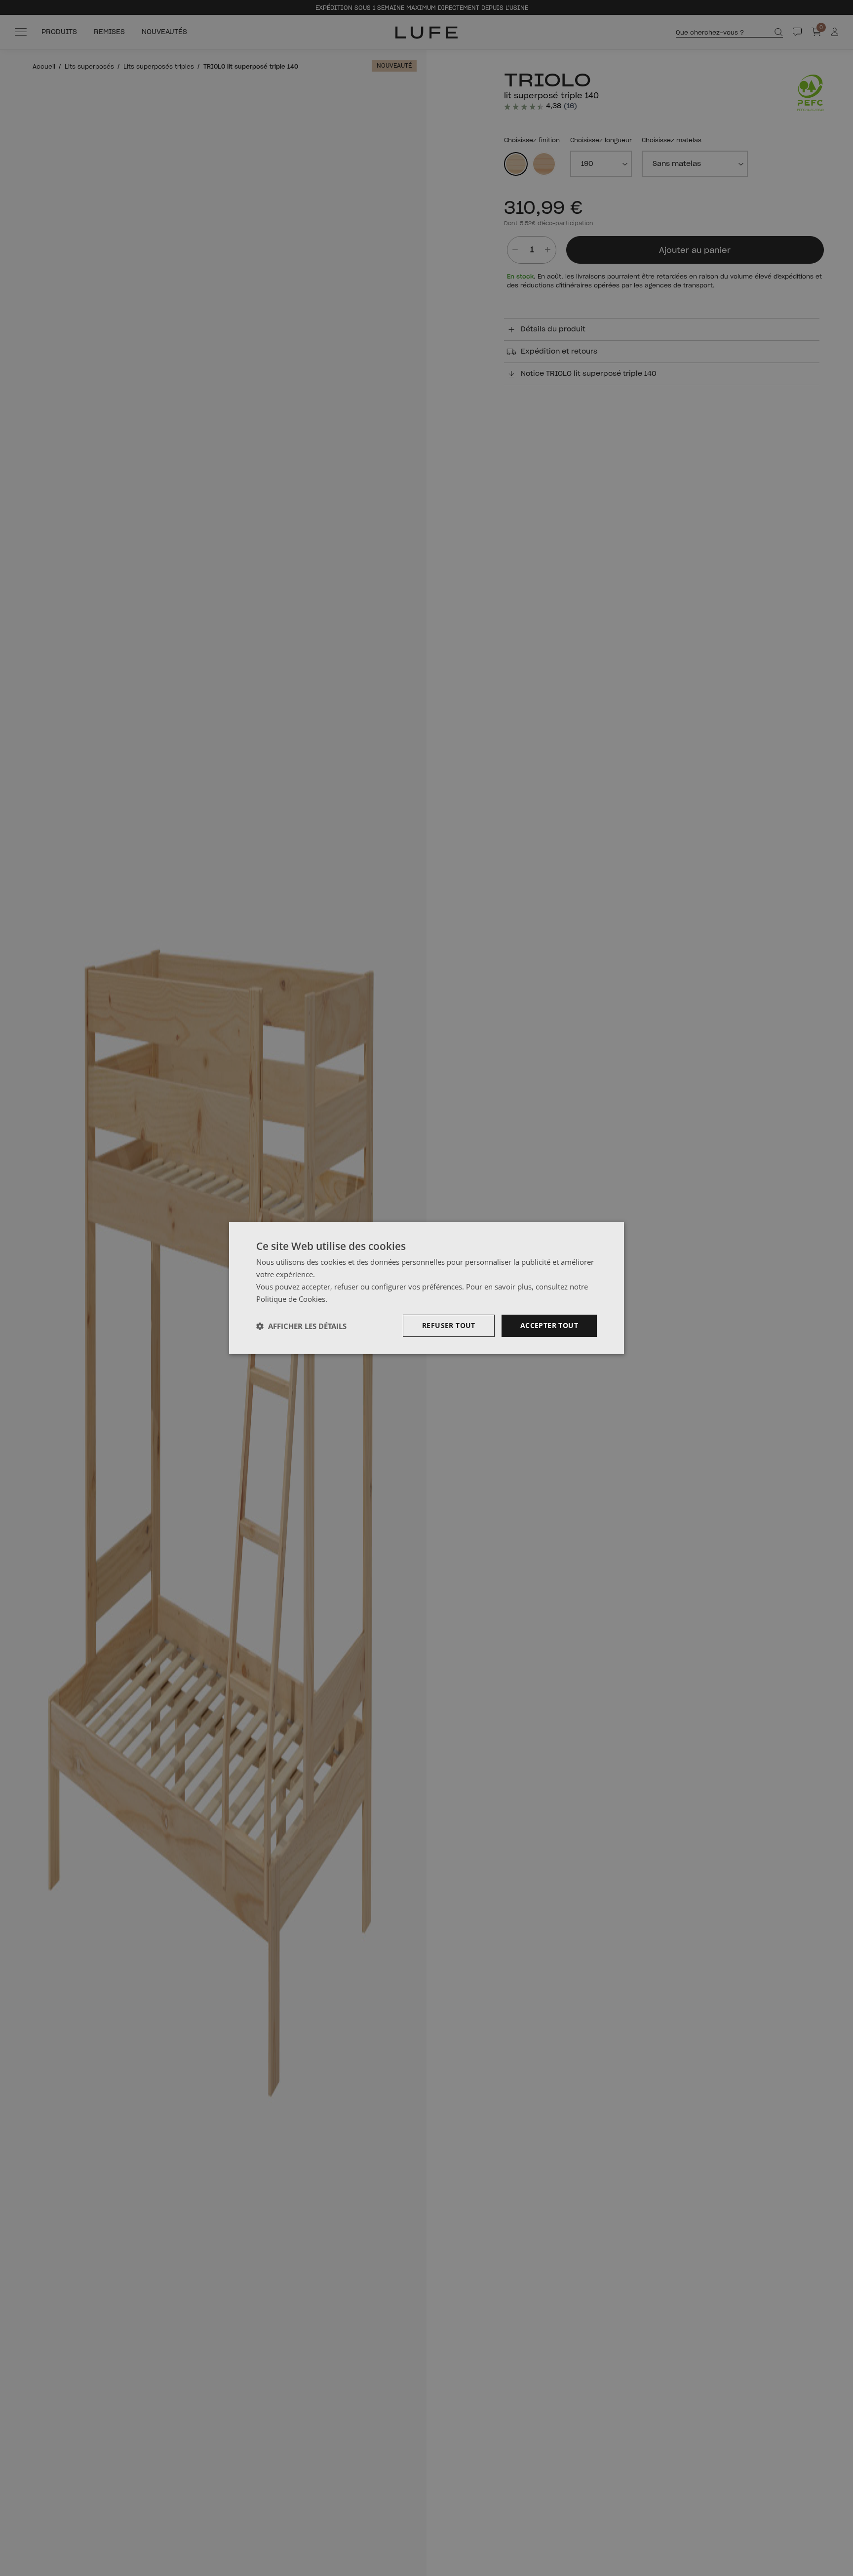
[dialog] (426, 1288)
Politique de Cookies (291, 1299)
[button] (301, 1326)
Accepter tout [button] (549, 1325)
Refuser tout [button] (449, 1325)
